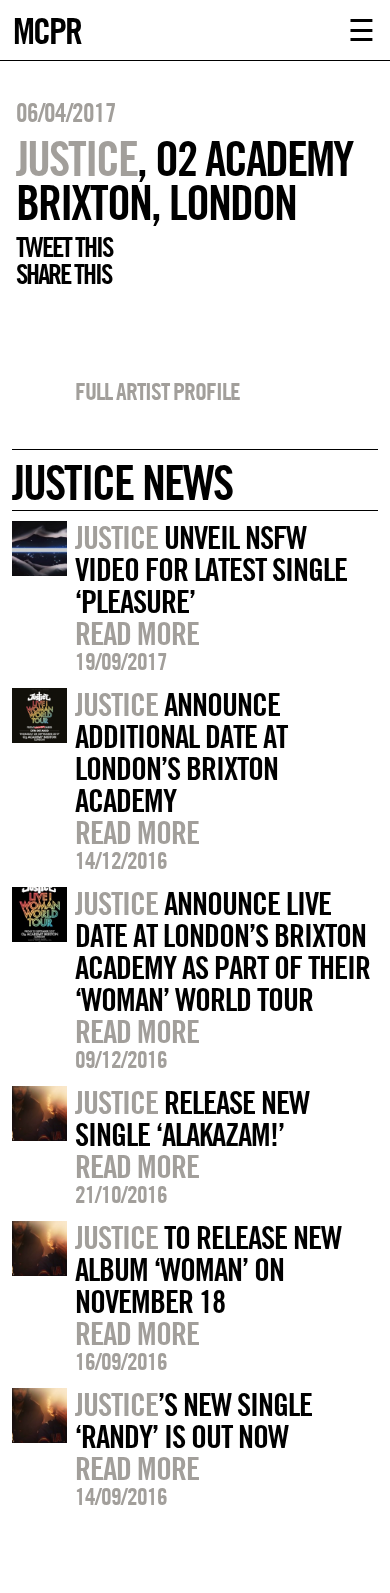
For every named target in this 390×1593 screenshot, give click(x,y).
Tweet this (64, 247)
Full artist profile (157, 391)
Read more (137, 633)
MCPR (47, 28)
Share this (63, 274)
